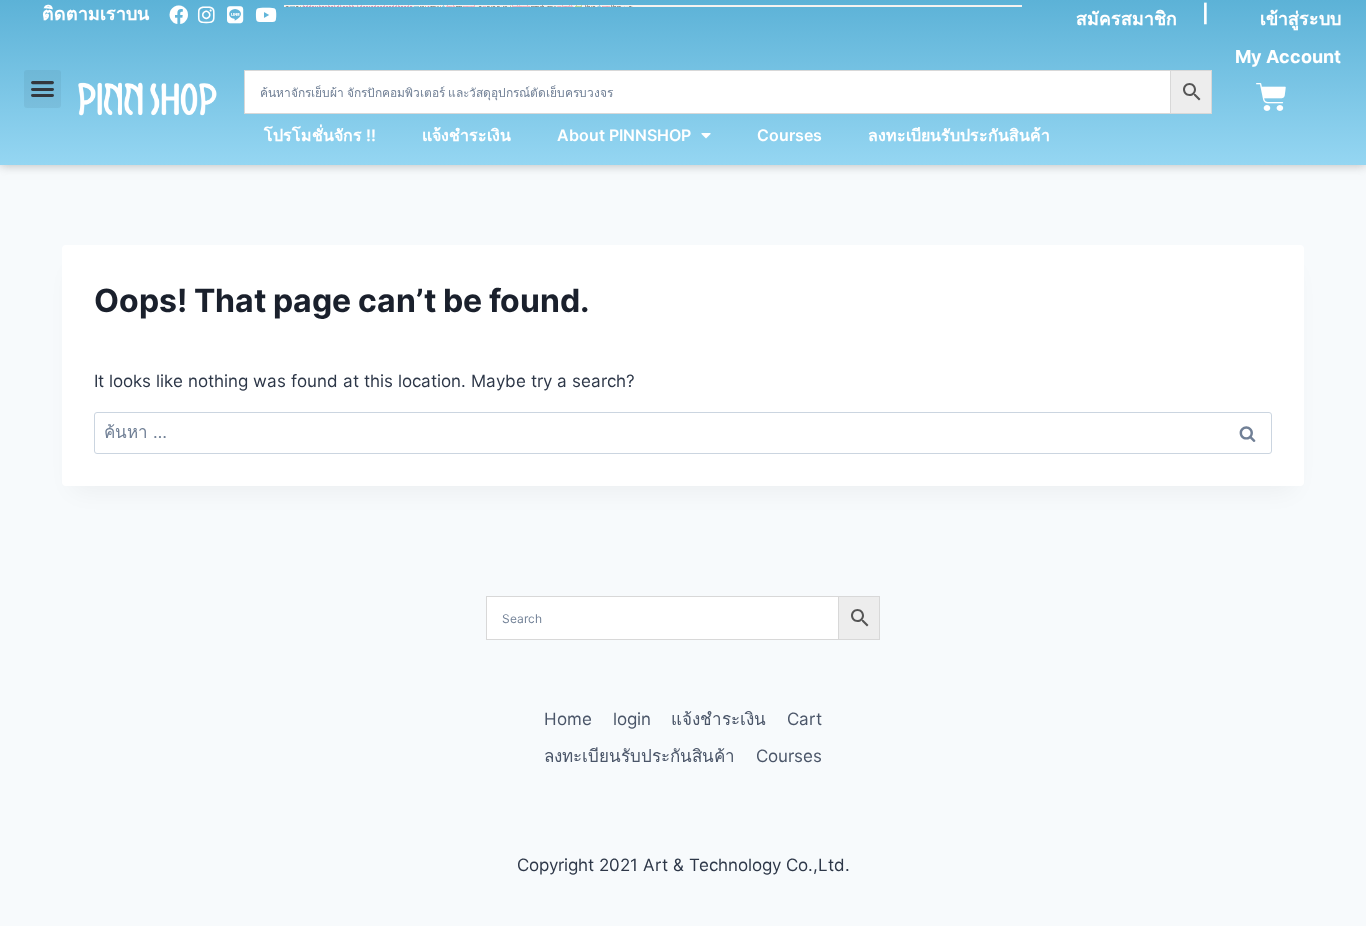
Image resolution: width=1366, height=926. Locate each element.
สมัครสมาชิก (1126, 18)
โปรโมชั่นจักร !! (320, 135)
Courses (789, 135)
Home (568, 719)
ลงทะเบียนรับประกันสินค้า (959, 135)
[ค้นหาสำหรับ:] (683, 432)
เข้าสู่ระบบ (1300, 18)
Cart (804, 719)
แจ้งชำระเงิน (466, 135)
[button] (43, 89)
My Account (1288, 56)
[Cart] (1271, 97)
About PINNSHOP (624, 135)
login (632, 719)
